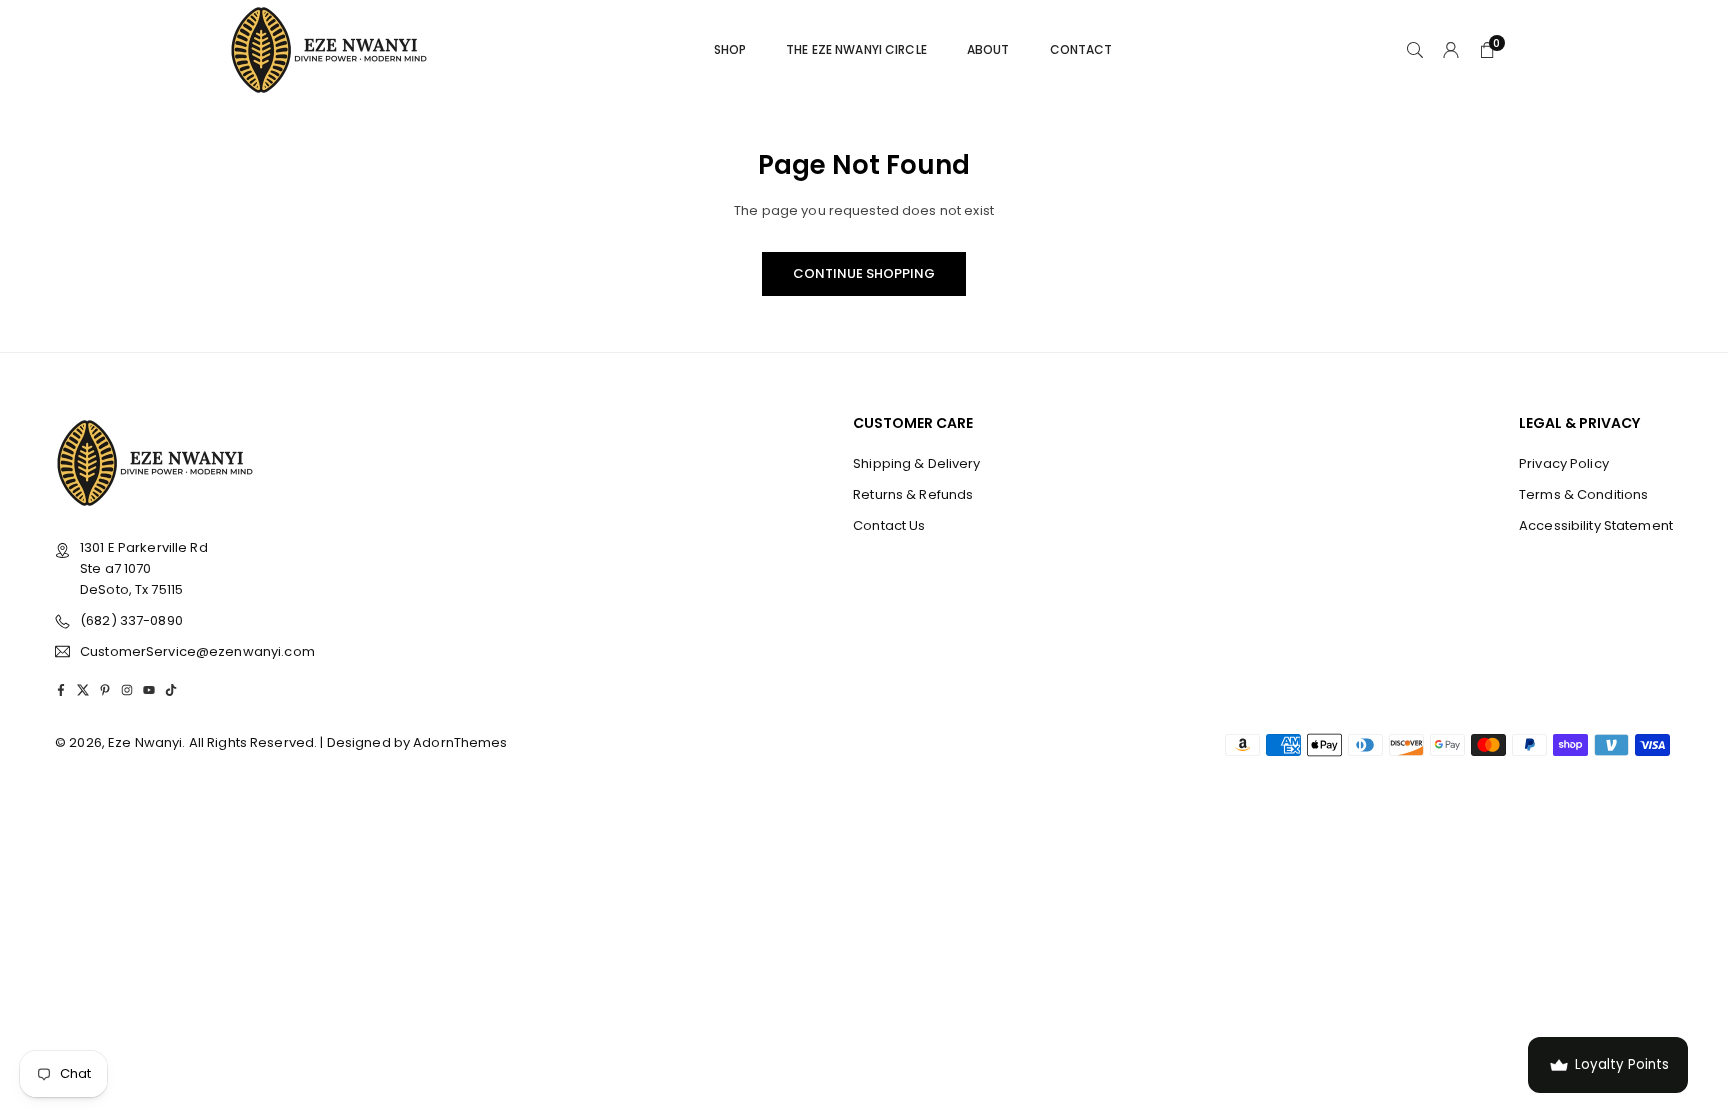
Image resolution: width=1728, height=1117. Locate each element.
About (988, 49)
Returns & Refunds (913, 494)
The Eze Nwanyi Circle (856, 49)
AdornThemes (460, 742)
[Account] (1451, 50)
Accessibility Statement (1596, 525)
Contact (1081, 49)
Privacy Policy (1564, 463)
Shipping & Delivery (916, 463)
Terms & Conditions (1583, 494)
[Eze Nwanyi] (329, 48)
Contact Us (889, 525)
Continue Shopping (864, 273)
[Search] (1415, 50)
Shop (730, 49)
